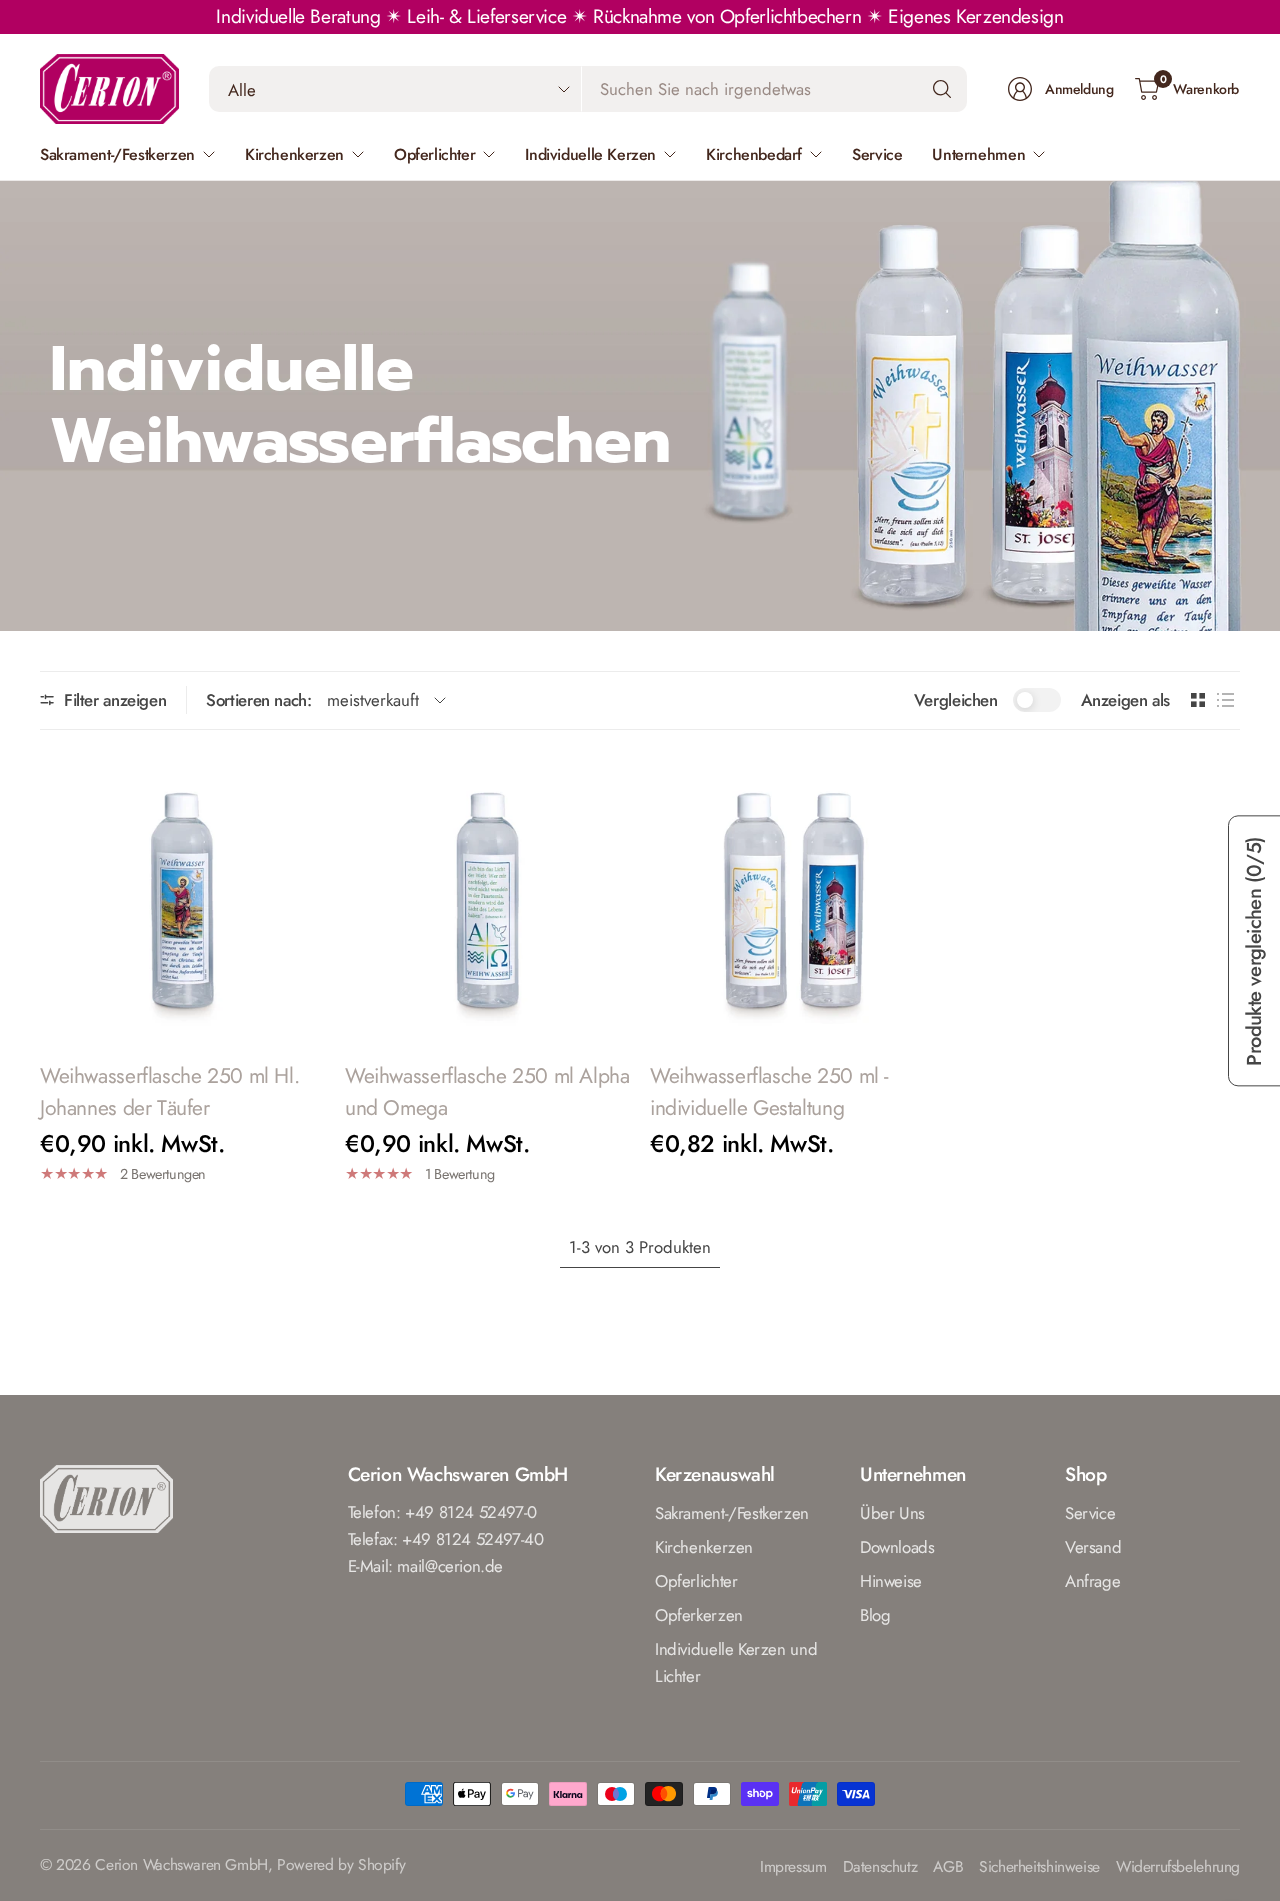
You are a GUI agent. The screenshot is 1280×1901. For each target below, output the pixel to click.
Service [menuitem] (877, 154)
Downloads (897, 1547)
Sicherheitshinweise (1039, 1867)
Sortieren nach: (258, 700)
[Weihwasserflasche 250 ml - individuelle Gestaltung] (792, 897)
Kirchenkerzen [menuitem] (294, 154)
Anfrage (1092, 1581)
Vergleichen (956, 700)
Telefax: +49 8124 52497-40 (446, 1539)
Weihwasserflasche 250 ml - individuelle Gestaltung (769, 1091)
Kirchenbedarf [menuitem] (754, 154)
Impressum (793, 1867)
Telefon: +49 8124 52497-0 (442, 1512)
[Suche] (942, 89)
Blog (875, 1615)
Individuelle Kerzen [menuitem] (590, 154)
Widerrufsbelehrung (1178, 1867)
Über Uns (892, 1513)
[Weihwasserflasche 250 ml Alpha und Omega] (487, 897)
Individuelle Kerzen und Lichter (736, 1662)
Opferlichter (696, 1581)
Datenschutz (880, 1867)
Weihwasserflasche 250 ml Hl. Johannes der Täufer (169, 1091)
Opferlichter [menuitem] (434, 154)
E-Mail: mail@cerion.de (426, 1566)
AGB (948, 1867)
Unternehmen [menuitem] (978, 154)
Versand (1093, 1547)
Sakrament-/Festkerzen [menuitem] (117, 154)
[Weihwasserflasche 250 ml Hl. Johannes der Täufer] (182, 897)
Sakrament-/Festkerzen (732, 1513)
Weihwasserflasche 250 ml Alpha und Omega (487, 1091)
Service (1090, 1513)
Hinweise (891, 1581)
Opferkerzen (699, 1615)
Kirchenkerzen (704, 1547)
